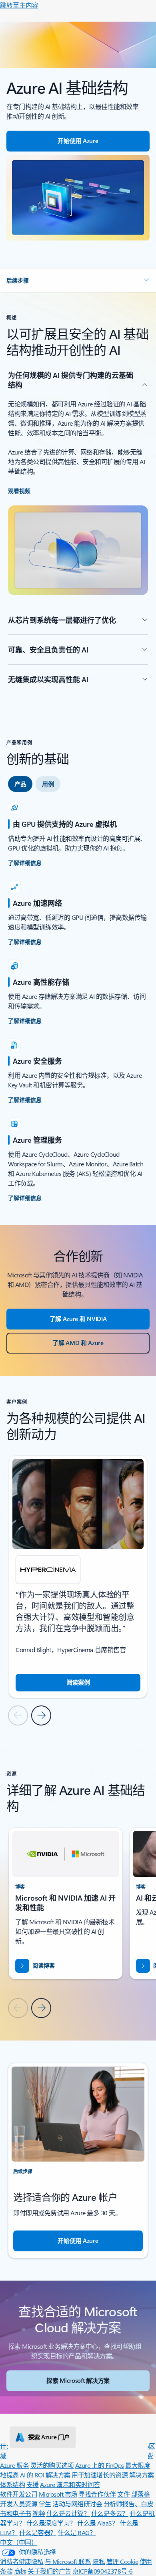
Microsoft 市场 (58, 2494)
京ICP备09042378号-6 (102, 2571)
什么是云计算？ (68, 2513)
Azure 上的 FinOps (100, 2465)
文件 (123, 2494)
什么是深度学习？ (51, 2523)
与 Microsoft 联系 (68, 2561)
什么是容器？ (38, 2533)
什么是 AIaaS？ (98, 2523)
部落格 (141, 2494)
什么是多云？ (110, 2513)
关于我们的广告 (49, 2571)
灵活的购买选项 (52, 2465)
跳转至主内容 (19, 5)
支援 (33, 2484)
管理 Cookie (122, 2561)
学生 (45, 2504)
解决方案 (58, 2475)
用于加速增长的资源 (100, 2475)
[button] (78, 281)
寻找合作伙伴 (97, 2494)
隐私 (99, 2561)
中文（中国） (19, 2542)
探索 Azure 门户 (49, 2437)
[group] (78, 1577)
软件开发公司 (19, 2494)
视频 (39, 2513)
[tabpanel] (78, 1002)
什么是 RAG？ (77, 2533)
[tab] (20, 784)
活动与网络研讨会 (77, 2504)
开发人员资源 (19, 2504)
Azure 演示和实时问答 (70, 2484)
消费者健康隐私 (22, 2561)
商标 (20, 2571)
